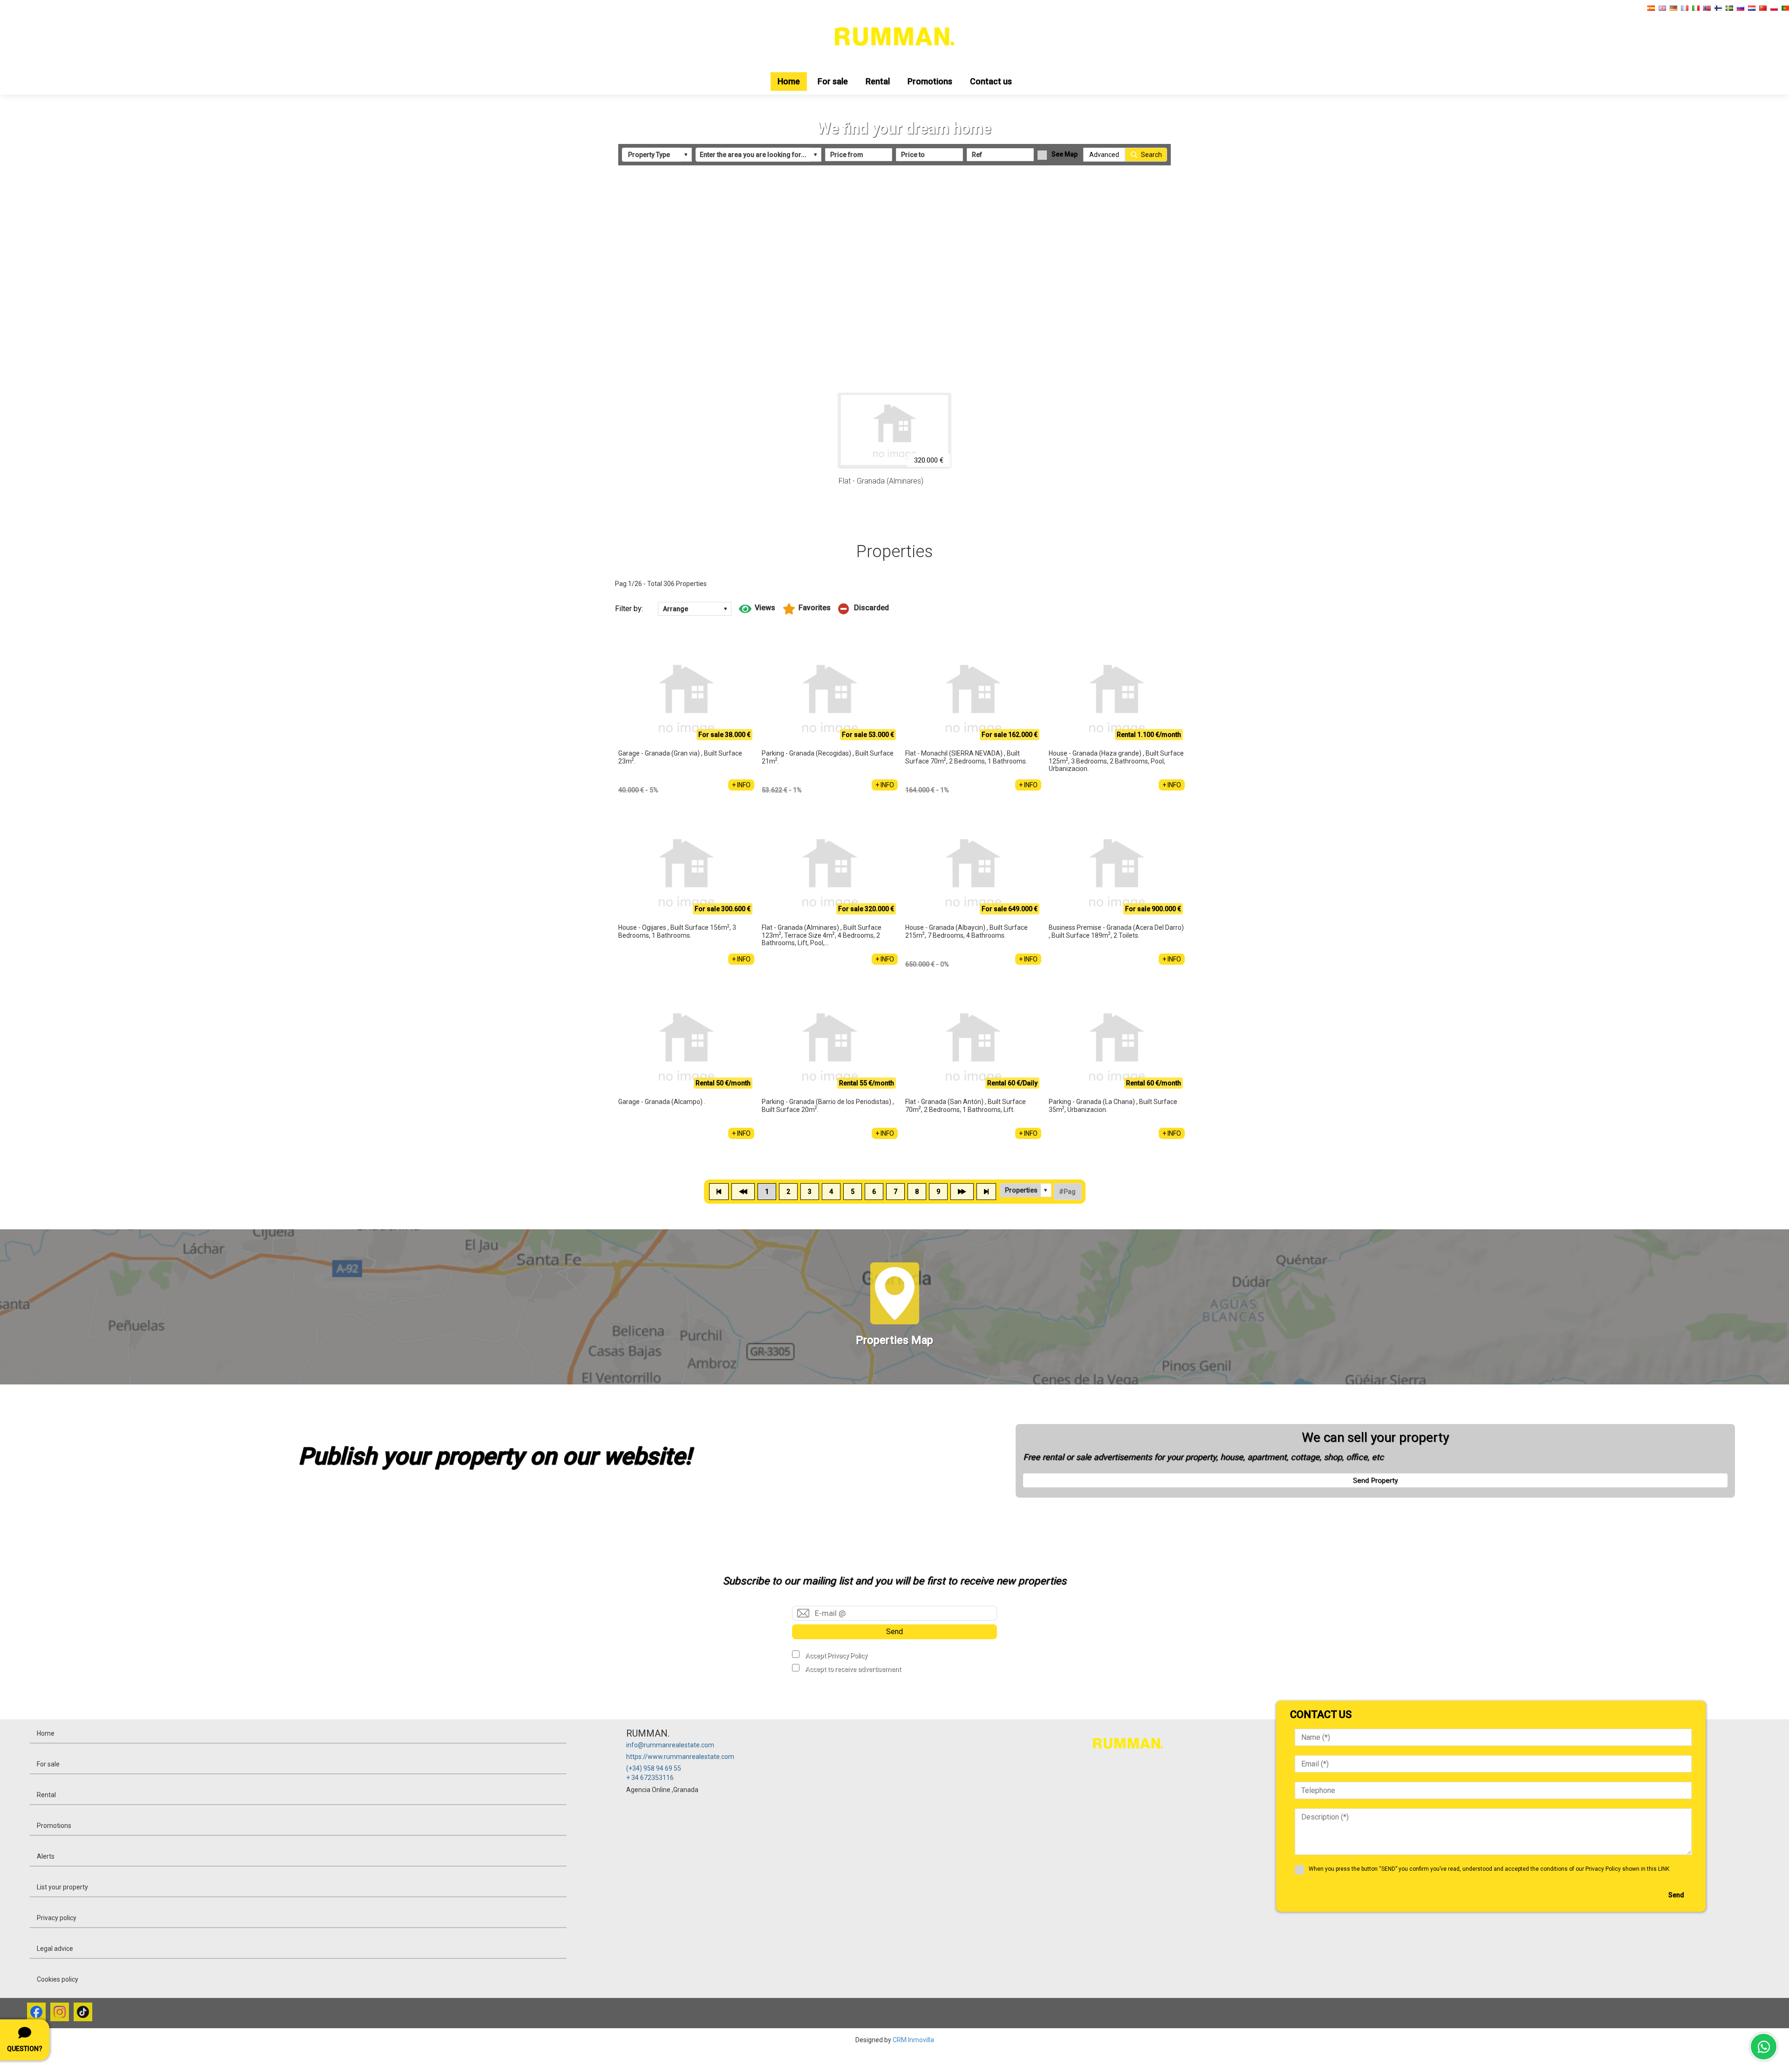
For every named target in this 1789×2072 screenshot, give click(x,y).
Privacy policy (57, 1918)
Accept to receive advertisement (853, 1669)
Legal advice (55, 1949)
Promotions (930, 81)
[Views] (757, 609)
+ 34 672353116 (650, 1778)
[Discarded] (864, 609)
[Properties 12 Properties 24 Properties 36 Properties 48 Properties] (1026, 1190)
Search (1151, 155)
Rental (878, 81)
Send (894, 1632)
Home (789, 81)
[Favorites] (807, 609)
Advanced (1104, 155)
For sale (833, 81)
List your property (62, 1887)
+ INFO (741, 785)
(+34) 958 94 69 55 (654, 1768)
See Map (1065, 154)
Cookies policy (58, 1979)
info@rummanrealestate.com (670, 1745)
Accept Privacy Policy (836, 1656)
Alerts (46, 1856)
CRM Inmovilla (913, 2040)
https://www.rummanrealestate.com (680, 1757)
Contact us (991, 81)
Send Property (1375, 1480)
